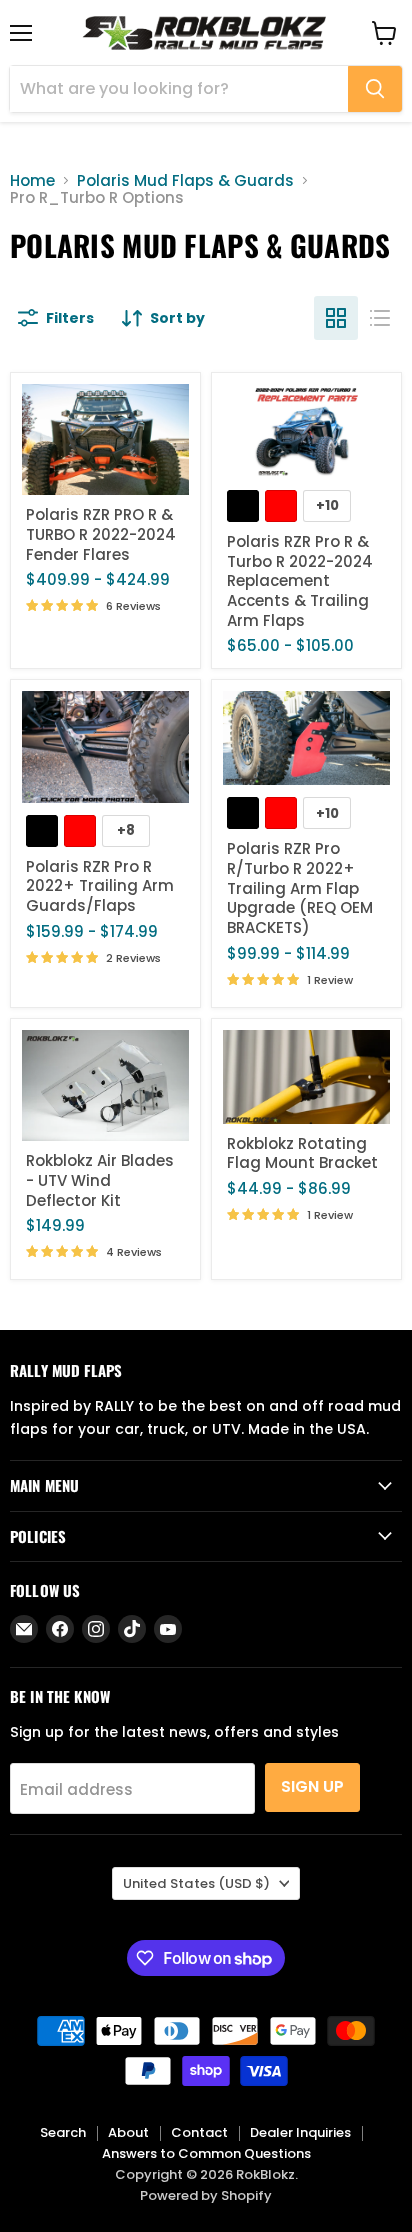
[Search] (375, 89)
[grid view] (336, 318)
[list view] (380, 318)
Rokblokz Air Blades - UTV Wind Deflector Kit (100, 1180)
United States (196, 1883)
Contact (199, 2132)
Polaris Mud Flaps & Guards (185, 180)
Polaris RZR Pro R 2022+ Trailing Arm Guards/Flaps (100, 886)
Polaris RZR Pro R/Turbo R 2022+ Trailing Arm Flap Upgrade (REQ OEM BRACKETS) (300, 888)
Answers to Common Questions (206, 2153)
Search (63, 2132)
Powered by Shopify (206, 2195)
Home (32, 180)
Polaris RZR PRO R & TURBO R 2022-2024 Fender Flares (101, 534)
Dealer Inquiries (300, 2132)
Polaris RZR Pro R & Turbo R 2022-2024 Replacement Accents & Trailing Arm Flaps (300, 581)
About (128, 2132)
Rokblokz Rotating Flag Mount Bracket (302, 1153)
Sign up (312, 1786)
